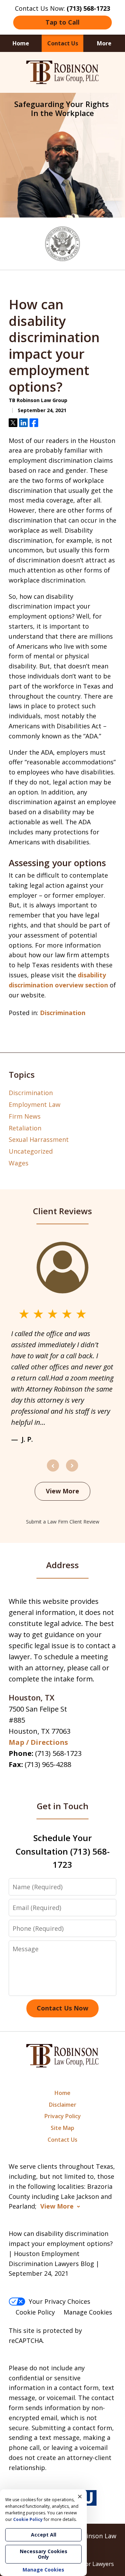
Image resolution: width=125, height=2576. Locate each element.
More (104, 43)
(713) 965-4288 (48, 1764)
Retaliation (25, 1128)
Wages (19, 1163)
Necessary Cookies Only (44, 2554)
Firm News (25, 1116)
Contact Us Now (62, 2008)
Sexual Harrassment (39, 1139)
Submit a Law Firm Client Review (63, 1522)
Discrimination (63, 1013)
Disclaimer (63, 2105)
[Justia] (89, 2498)
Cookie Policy (35, 2312)
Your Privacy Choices (60, 2301)
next (72, 1471)
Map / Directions (38, 1742)
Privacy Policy (63, 2116)
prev (53, 1471)
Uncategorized (31, 1151)
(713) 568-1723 (58, 1753)
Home (21, 43)
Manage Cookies (88, 2312)
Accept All (44, 2535)
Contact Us (63, 43)
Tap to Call (62, 22)
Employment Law (35, 1104)
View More (62, 1491)
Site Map (62, 2128)
